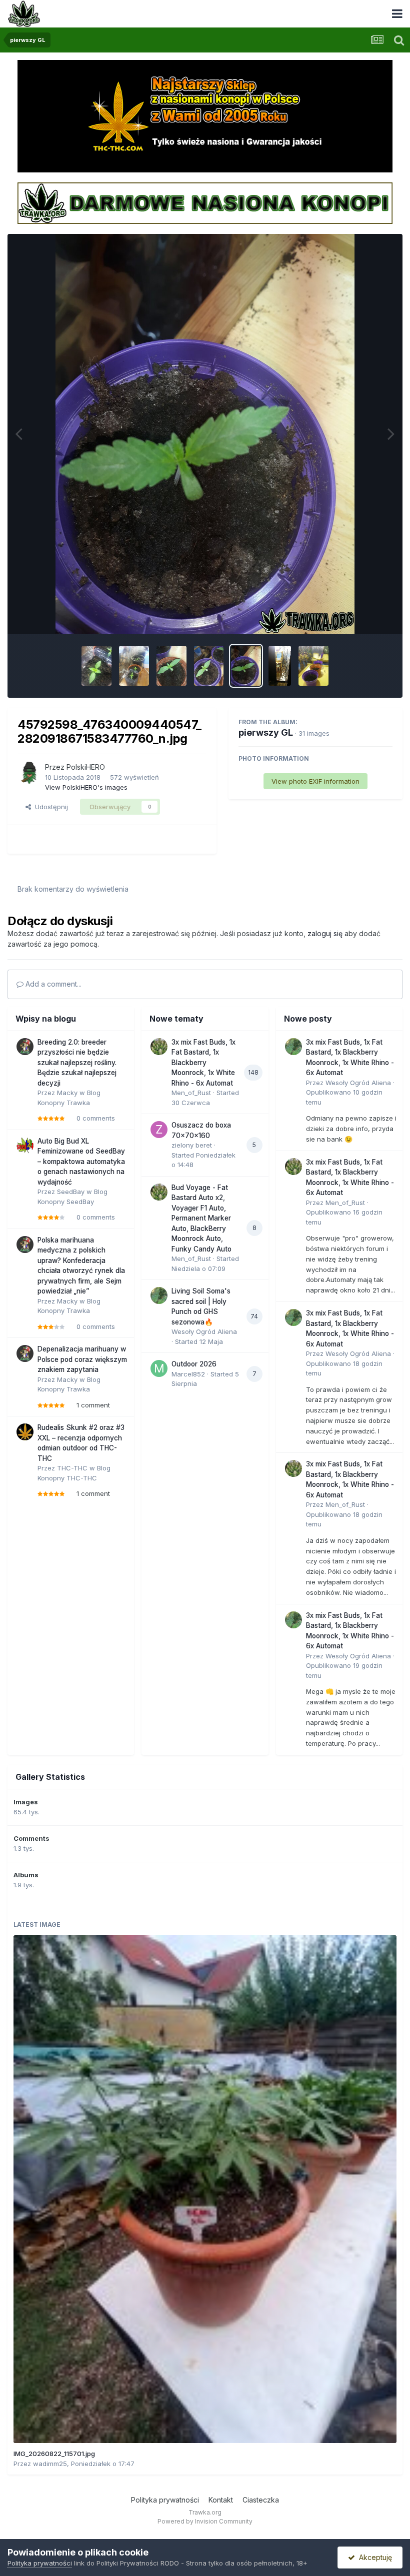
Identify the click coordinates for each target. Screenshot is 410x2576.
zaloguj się (325, 933)
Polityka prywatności (165, 2500)
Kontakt (221, 2500)
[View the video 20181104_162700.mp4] (280, 666)
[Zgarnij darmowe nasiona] (205, 202)
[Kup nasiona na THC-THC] (205, 115)
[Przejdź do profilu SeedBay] (25, 1146)
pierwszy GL (266, 732)
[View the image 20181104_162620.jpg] (313, 666)
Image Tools (361, 615)
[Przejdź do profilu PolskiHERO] (28, 773)
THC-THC (72, 1468)
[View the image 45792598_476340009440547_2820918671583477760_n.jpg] (246, 666)
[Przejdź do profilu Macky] (25, 1047)
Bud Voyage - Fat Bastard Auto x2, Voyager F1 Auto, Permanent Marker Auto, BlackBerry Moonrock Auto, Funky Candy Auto (201, 1218)
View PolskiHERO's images (86, 787)
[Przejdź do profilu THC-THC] (25, 1432)
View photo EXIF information (315, 781)
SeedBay (71, 1192)
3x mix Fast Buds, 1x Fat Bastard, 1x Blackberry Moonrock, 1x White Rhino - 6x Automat (203, 1063)
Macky (67, 1093)
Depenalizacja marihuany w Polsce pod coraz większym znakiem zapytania (82, 1359)
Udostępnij (49, 807)
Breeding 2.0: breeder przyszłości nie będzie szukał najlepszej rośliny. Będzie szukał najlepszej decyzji (77, 1063)
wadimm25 (50, 2464)
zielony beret (192, 1145)
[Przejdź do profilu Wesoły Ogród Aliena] (159, 1295)
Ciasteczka (261, 2500)
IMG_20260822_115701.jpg (54, 2454)
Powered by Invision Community (205, 2521)
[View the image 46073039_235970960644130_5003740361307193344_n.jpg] (171, 666)
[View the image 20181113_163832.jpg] (134, 666)
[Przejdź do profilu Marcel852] (159, 1368)
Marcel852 (188, 1374)
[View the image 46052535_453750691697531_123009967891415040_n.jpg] (209, 666)
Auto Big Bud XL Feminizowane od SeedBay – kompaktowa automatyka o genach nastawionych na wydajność (81, 1162)
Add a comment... (52, 984)
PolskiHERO (86, 767)
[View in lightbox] (205, 434)
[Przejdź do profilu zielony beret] (159, 1130)
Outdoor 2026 (194, 1364)
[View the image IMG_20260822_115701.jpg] (205, 2189)
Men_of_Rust (191, 1093)
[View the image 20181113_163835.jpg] (96, 666)
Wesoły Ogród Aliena (204, 1331)
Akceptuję (373, 2557)
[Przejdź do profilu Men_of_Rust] (159, 1047)
